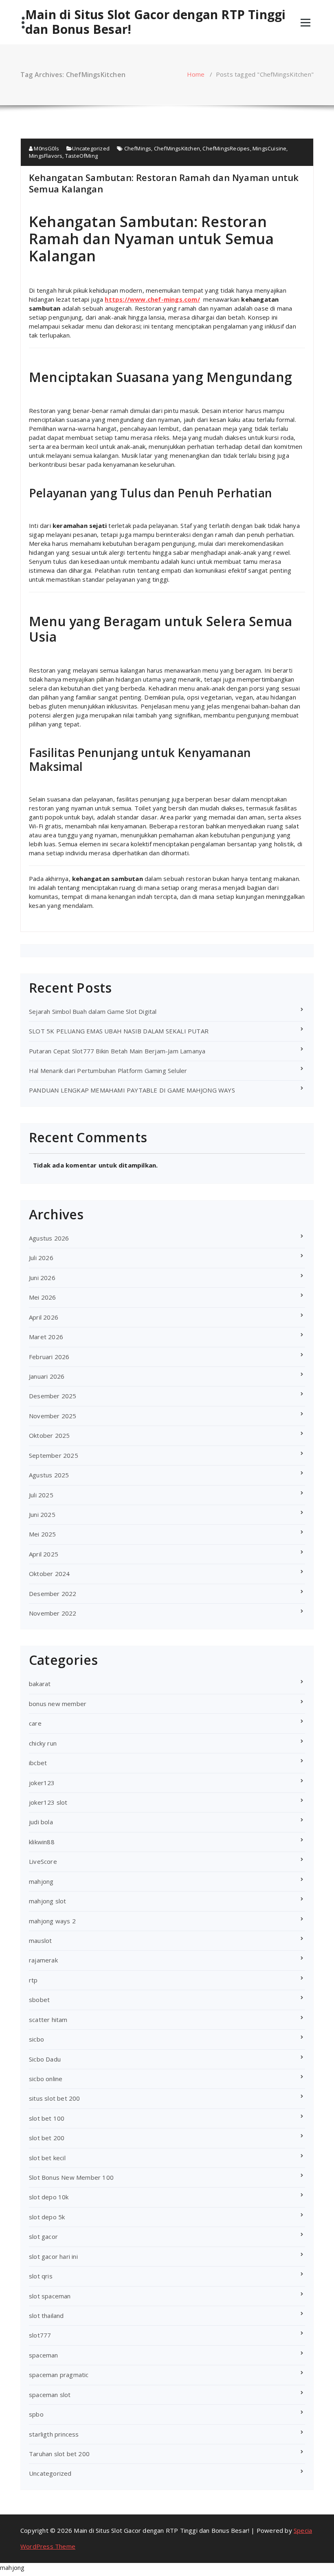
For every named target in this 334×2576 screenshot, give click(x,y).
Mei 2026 (43, 1297)
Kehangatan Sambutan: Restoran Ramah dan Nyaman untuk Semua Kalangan (164, 183)
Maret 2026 (46, 1337)
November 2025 (53, 1416)
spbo (36, 2414)
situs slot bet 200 (55, 2098)
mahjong (41, 1881)
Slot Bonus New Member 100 (71, 2177)
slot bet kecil (47, 2158)
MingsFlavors (46, 156)
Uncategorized (91, 148)
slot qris (41, 2276)
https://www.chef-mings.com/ (152, 299)
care (35, 1723)
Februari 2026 (49, 1357)
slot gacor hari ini (53, 2256)
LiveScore (43, 1861)
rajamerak (43, 1960)
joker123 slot (48, 1802)
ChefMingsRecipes (226, 148)
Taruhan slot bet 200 (59, 2454)
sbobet (39, 2000)
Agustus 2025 (49, 1475)
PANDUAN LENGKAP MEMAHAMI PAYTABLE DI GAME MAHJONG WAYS (132, 1090)
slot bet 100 (47, 2118)
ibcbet (38, 1763)
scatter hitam (48, 2020)
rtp (33, 1980)
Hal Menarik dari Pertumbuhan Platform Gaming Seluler (108, 1071)
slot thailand (46, 2316)
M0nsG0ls (46, 148)
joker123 (42, 1783)
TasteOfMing (81, 156)
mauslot (40, 1940)
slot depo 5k (47, 2217)
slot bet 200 (47, 2138)
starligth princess (54, 2434)
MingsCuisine (269, 148)
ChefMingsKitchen (177, 148)
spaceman (44, 2355)
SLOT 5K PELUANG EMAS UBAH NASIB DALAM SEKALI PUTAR (119, 1031)
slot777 (40, 2335)
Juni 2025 (42, 1514)
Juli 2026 (41, 1258)
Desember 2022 (53, 1594)
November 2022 (53, 1613)
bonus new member (58, 1704)
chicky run (43, 1743)
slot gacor (43, 2236)
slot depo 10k (49, 2197)
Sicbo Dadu (45, 2059)
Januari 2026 (47, 1376)
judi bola (41, 1822)
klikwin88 (42, 1842)
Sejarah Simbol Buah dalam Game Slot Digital (93, 1011)
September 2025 (54, 1455)
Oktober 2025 (49, 1435)
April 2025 (44, 1554)
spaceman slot (50, 2395)
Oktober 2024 (49, 1574)
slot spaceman (50, 2296)
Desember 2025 (53, 1396)
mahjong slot (47, 1901)
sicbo (36, 2039)
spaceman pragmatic (59, 2375)
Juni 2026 (42, 1278)
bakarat (40, 1684)
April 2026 (44, 1317)
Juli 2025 (41, 1495)
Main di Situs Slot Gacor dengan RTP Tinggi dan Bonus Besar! (155, 22)
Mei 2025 (43, 1534)
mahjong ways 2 (52, 1921)
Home (196, 74)
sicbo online (46, 2079)
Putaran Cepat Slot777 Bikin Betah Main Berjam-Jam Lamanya (117, 1051)
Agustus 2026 (49, 1238)
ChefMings (138, 148)
